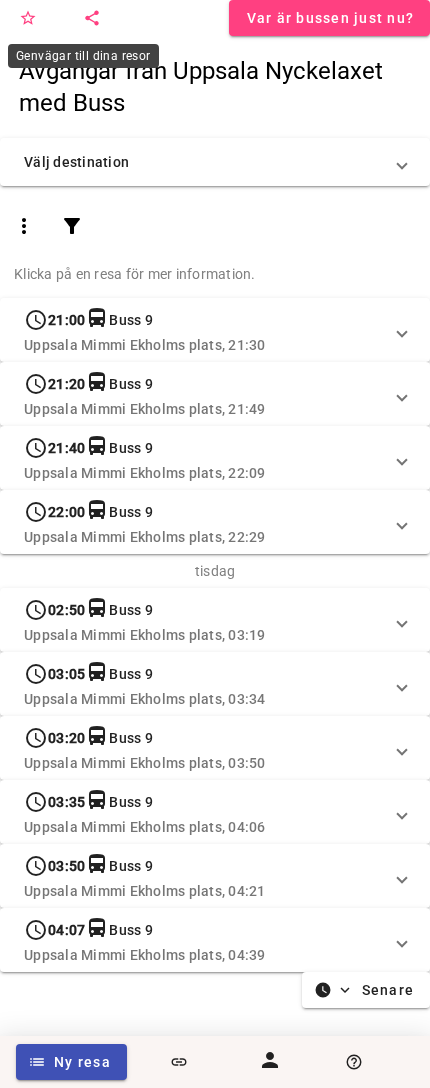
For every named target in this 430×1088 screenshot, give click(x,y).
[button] (215, 162)
